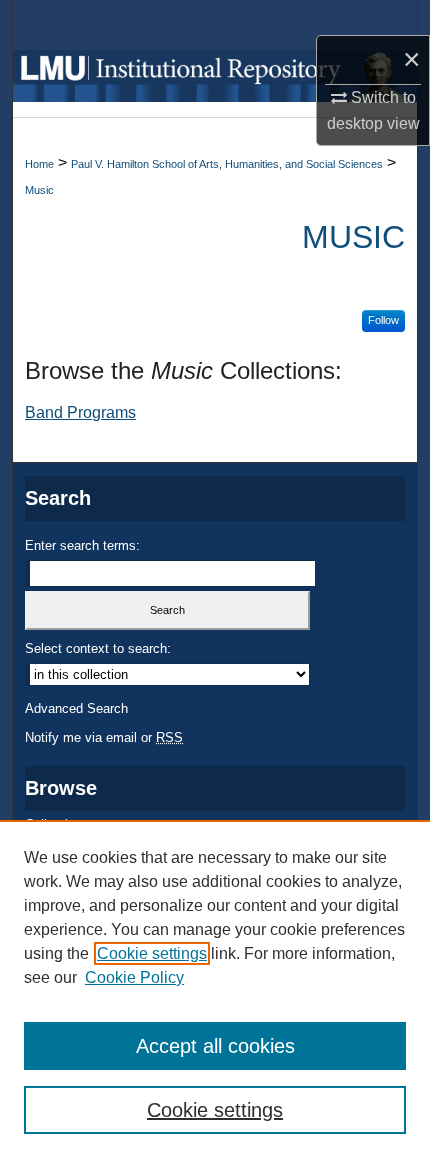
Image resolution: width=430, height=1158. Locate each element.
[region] (215, 989)
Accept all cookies (215, 1046)
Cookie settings (152, 953)
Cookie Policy (134, 977)
